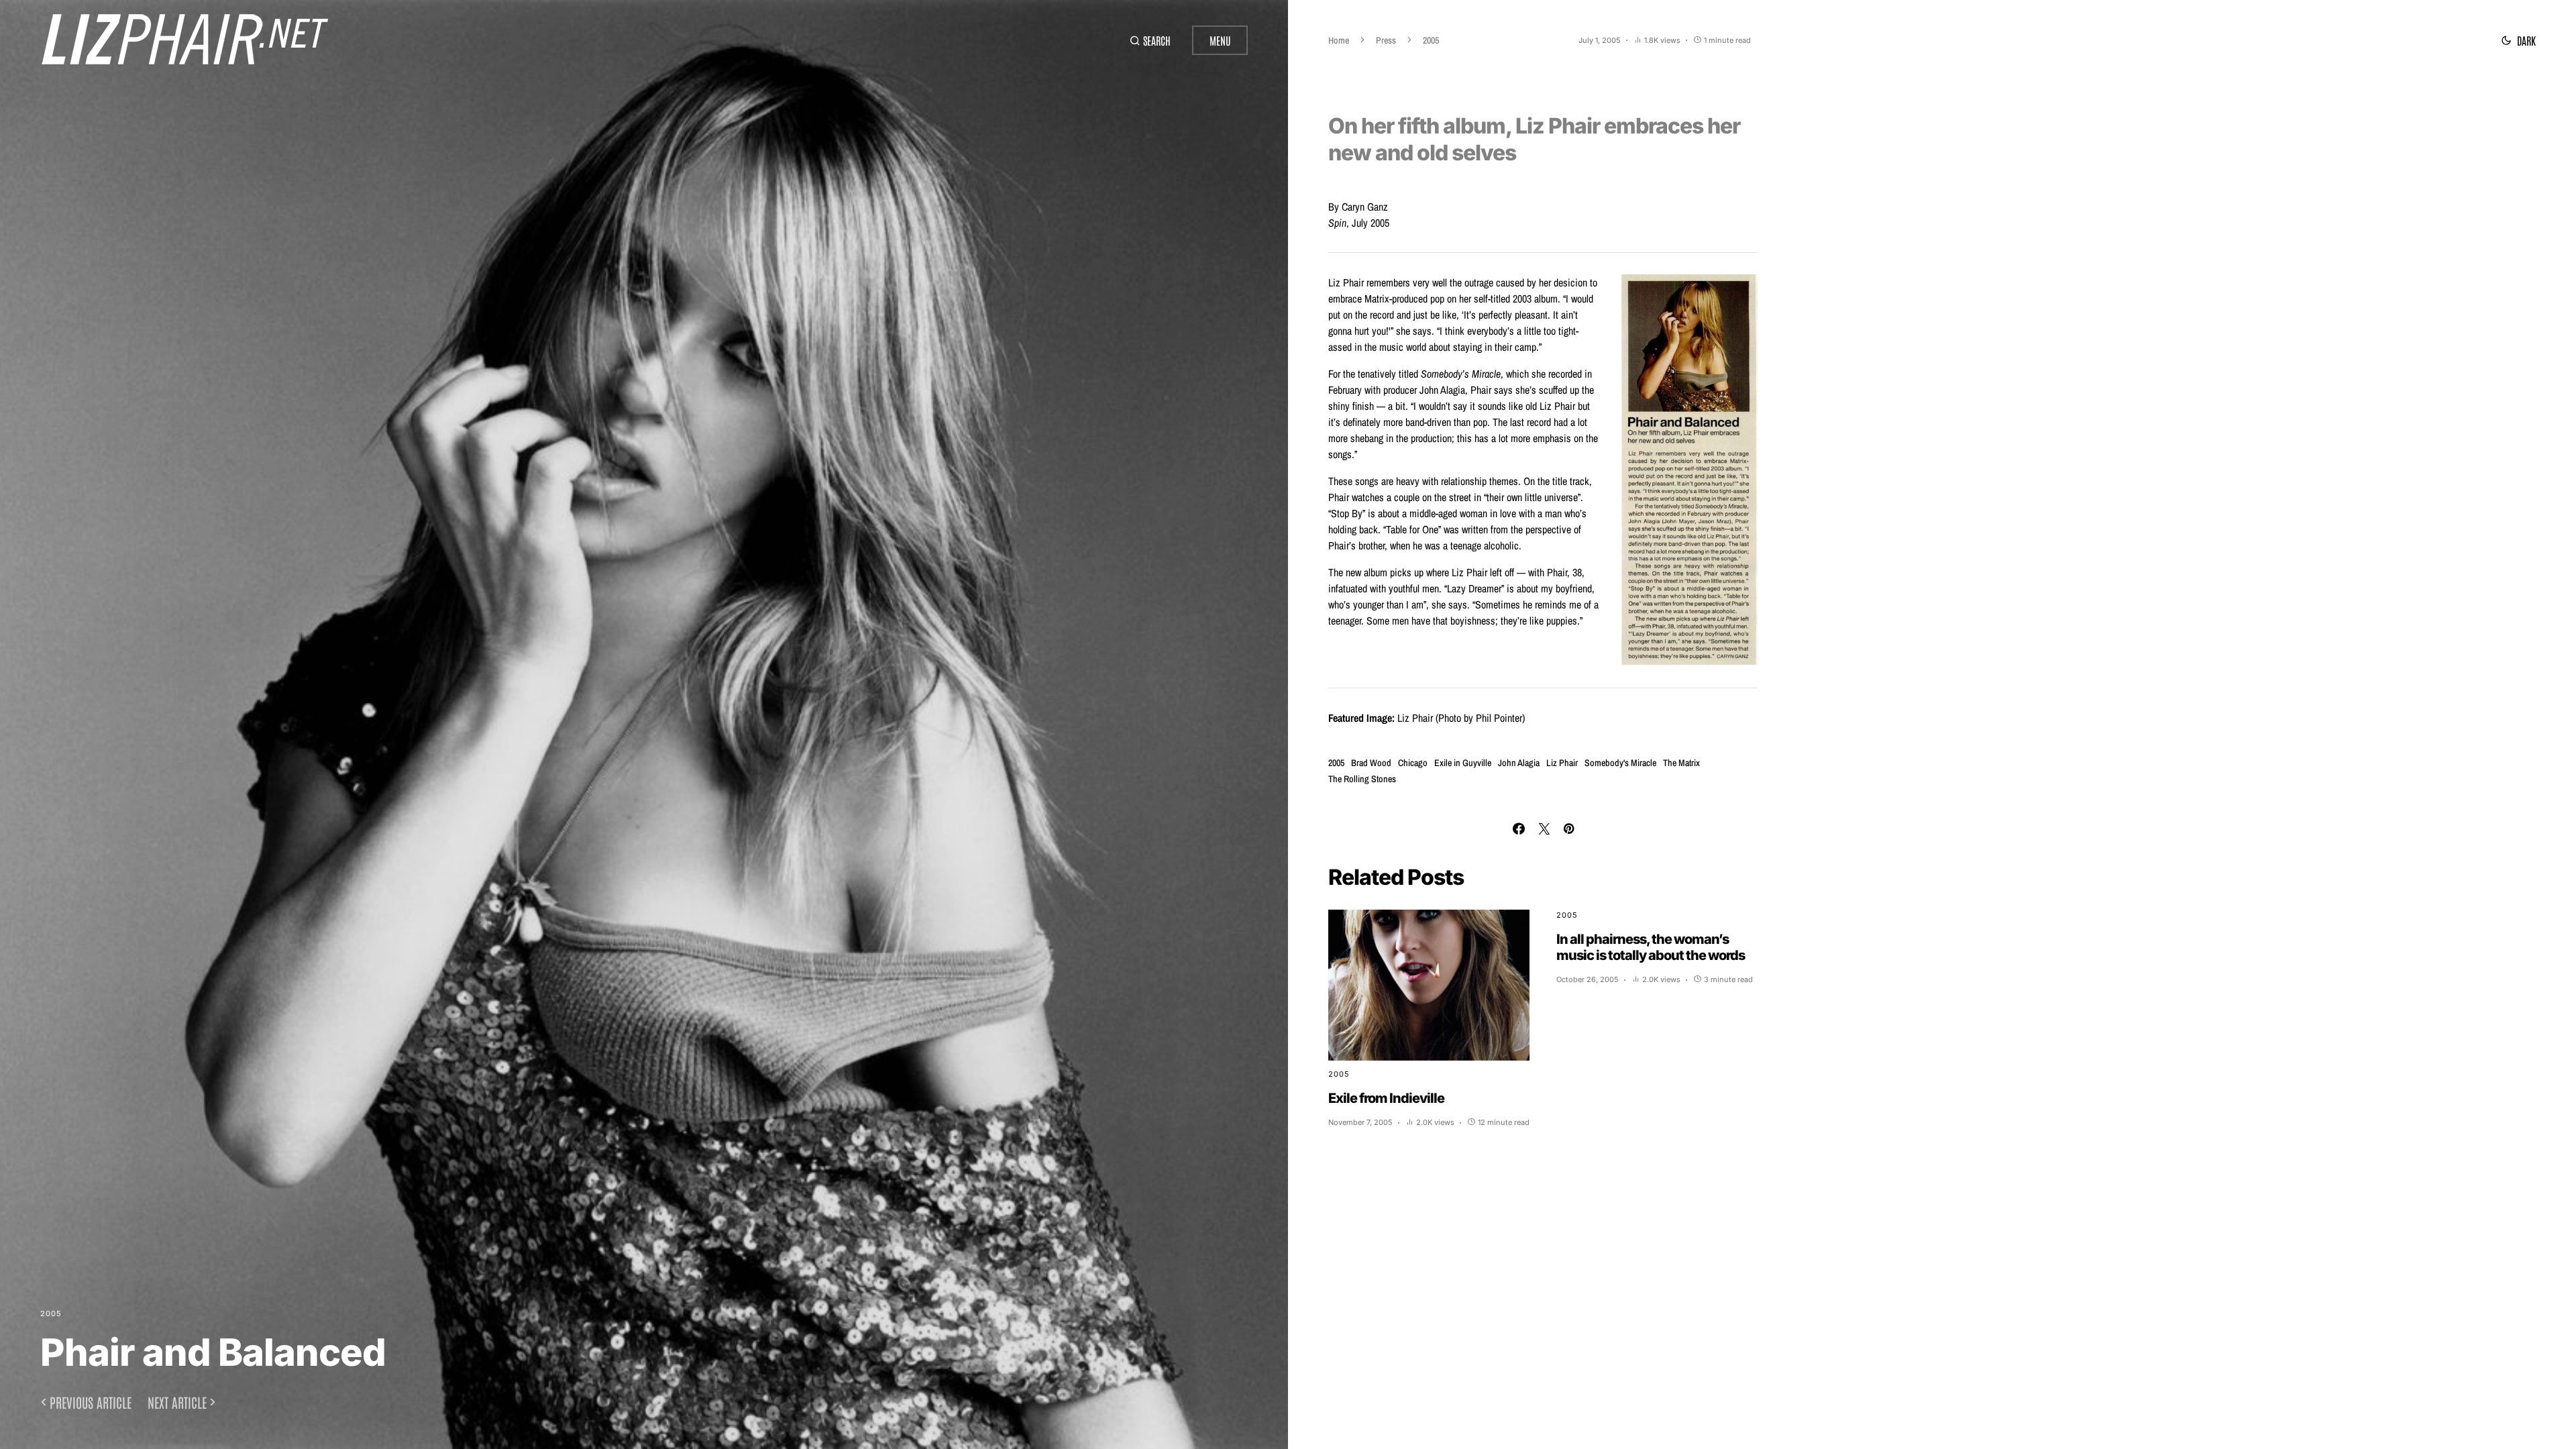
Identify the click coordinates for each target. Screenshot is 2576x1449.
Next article (177, 1402)
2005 (51, 1313)
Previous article (91, 1402)
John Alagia (1519, 763)
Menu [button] (1220, 40)
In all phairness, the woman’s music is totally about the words (1651, 947)
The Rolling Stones (1362, 779)
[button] (1150, 40)
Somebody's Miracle (1620, 763)
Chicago (1413, 763)
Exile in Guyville (1463, 763)
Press (1386, 40)
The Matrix (1681, 763)
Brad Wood (1371, 763)
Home (1339, 40)
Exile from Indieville (1386, 1098)
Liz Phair (1562, 763)
